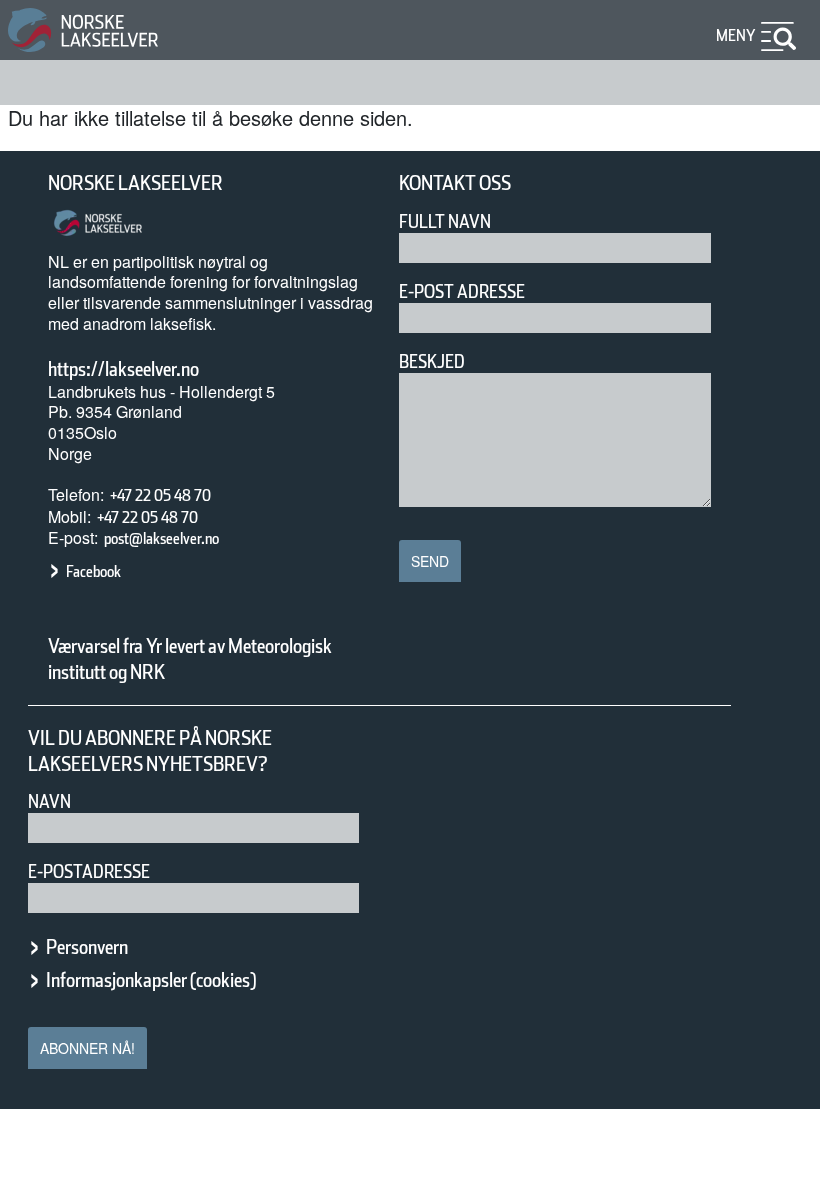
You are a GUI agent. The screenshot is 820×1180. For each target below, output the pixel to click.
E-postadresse (89, 871)
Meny (736, 35)
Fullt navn (445, 221)
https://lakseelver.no (123, 369)
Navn (49, 801)
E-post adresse (462, 291)
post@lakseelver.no (161, 538)
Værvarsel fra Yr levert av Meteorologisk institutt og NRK (190, 659)
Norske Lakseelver (135, 183)
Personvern (87, 947)
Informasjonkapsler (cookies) (151, 980)
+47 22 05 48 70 (160, 495)
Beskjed (432, 361)
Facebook (93, 571)
